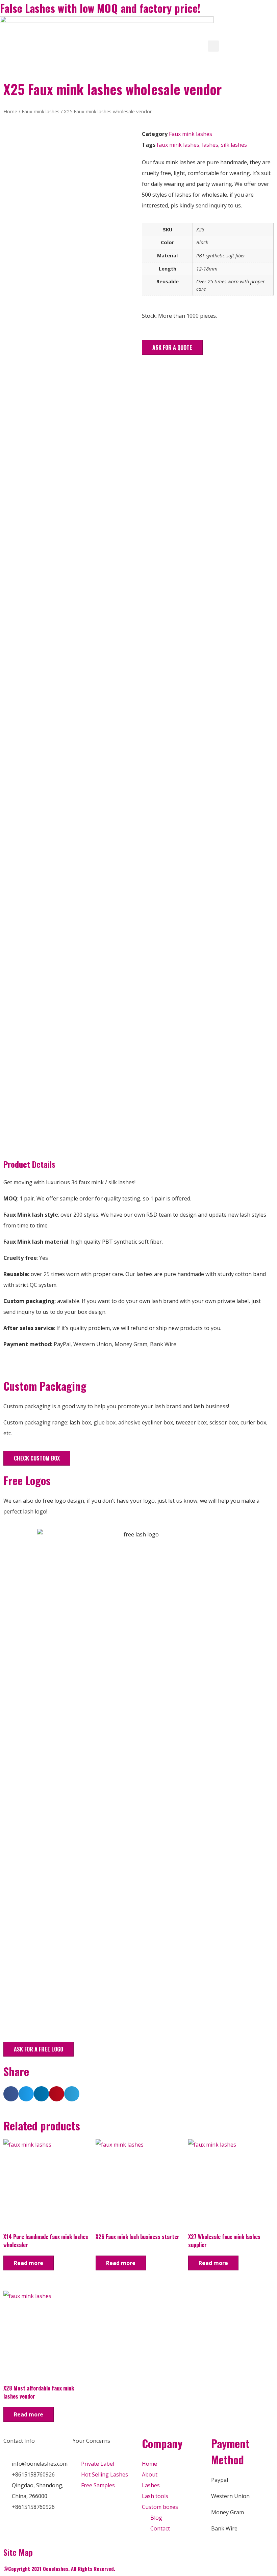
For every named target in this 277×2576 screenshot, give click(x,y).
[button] (172, 347)
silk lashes (234, 145)
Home (10, 111)
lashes (210, 145)
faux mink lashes (178, 145)
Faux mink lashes (41, 111)
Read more (29, 2263)
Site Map (18, 2552)
